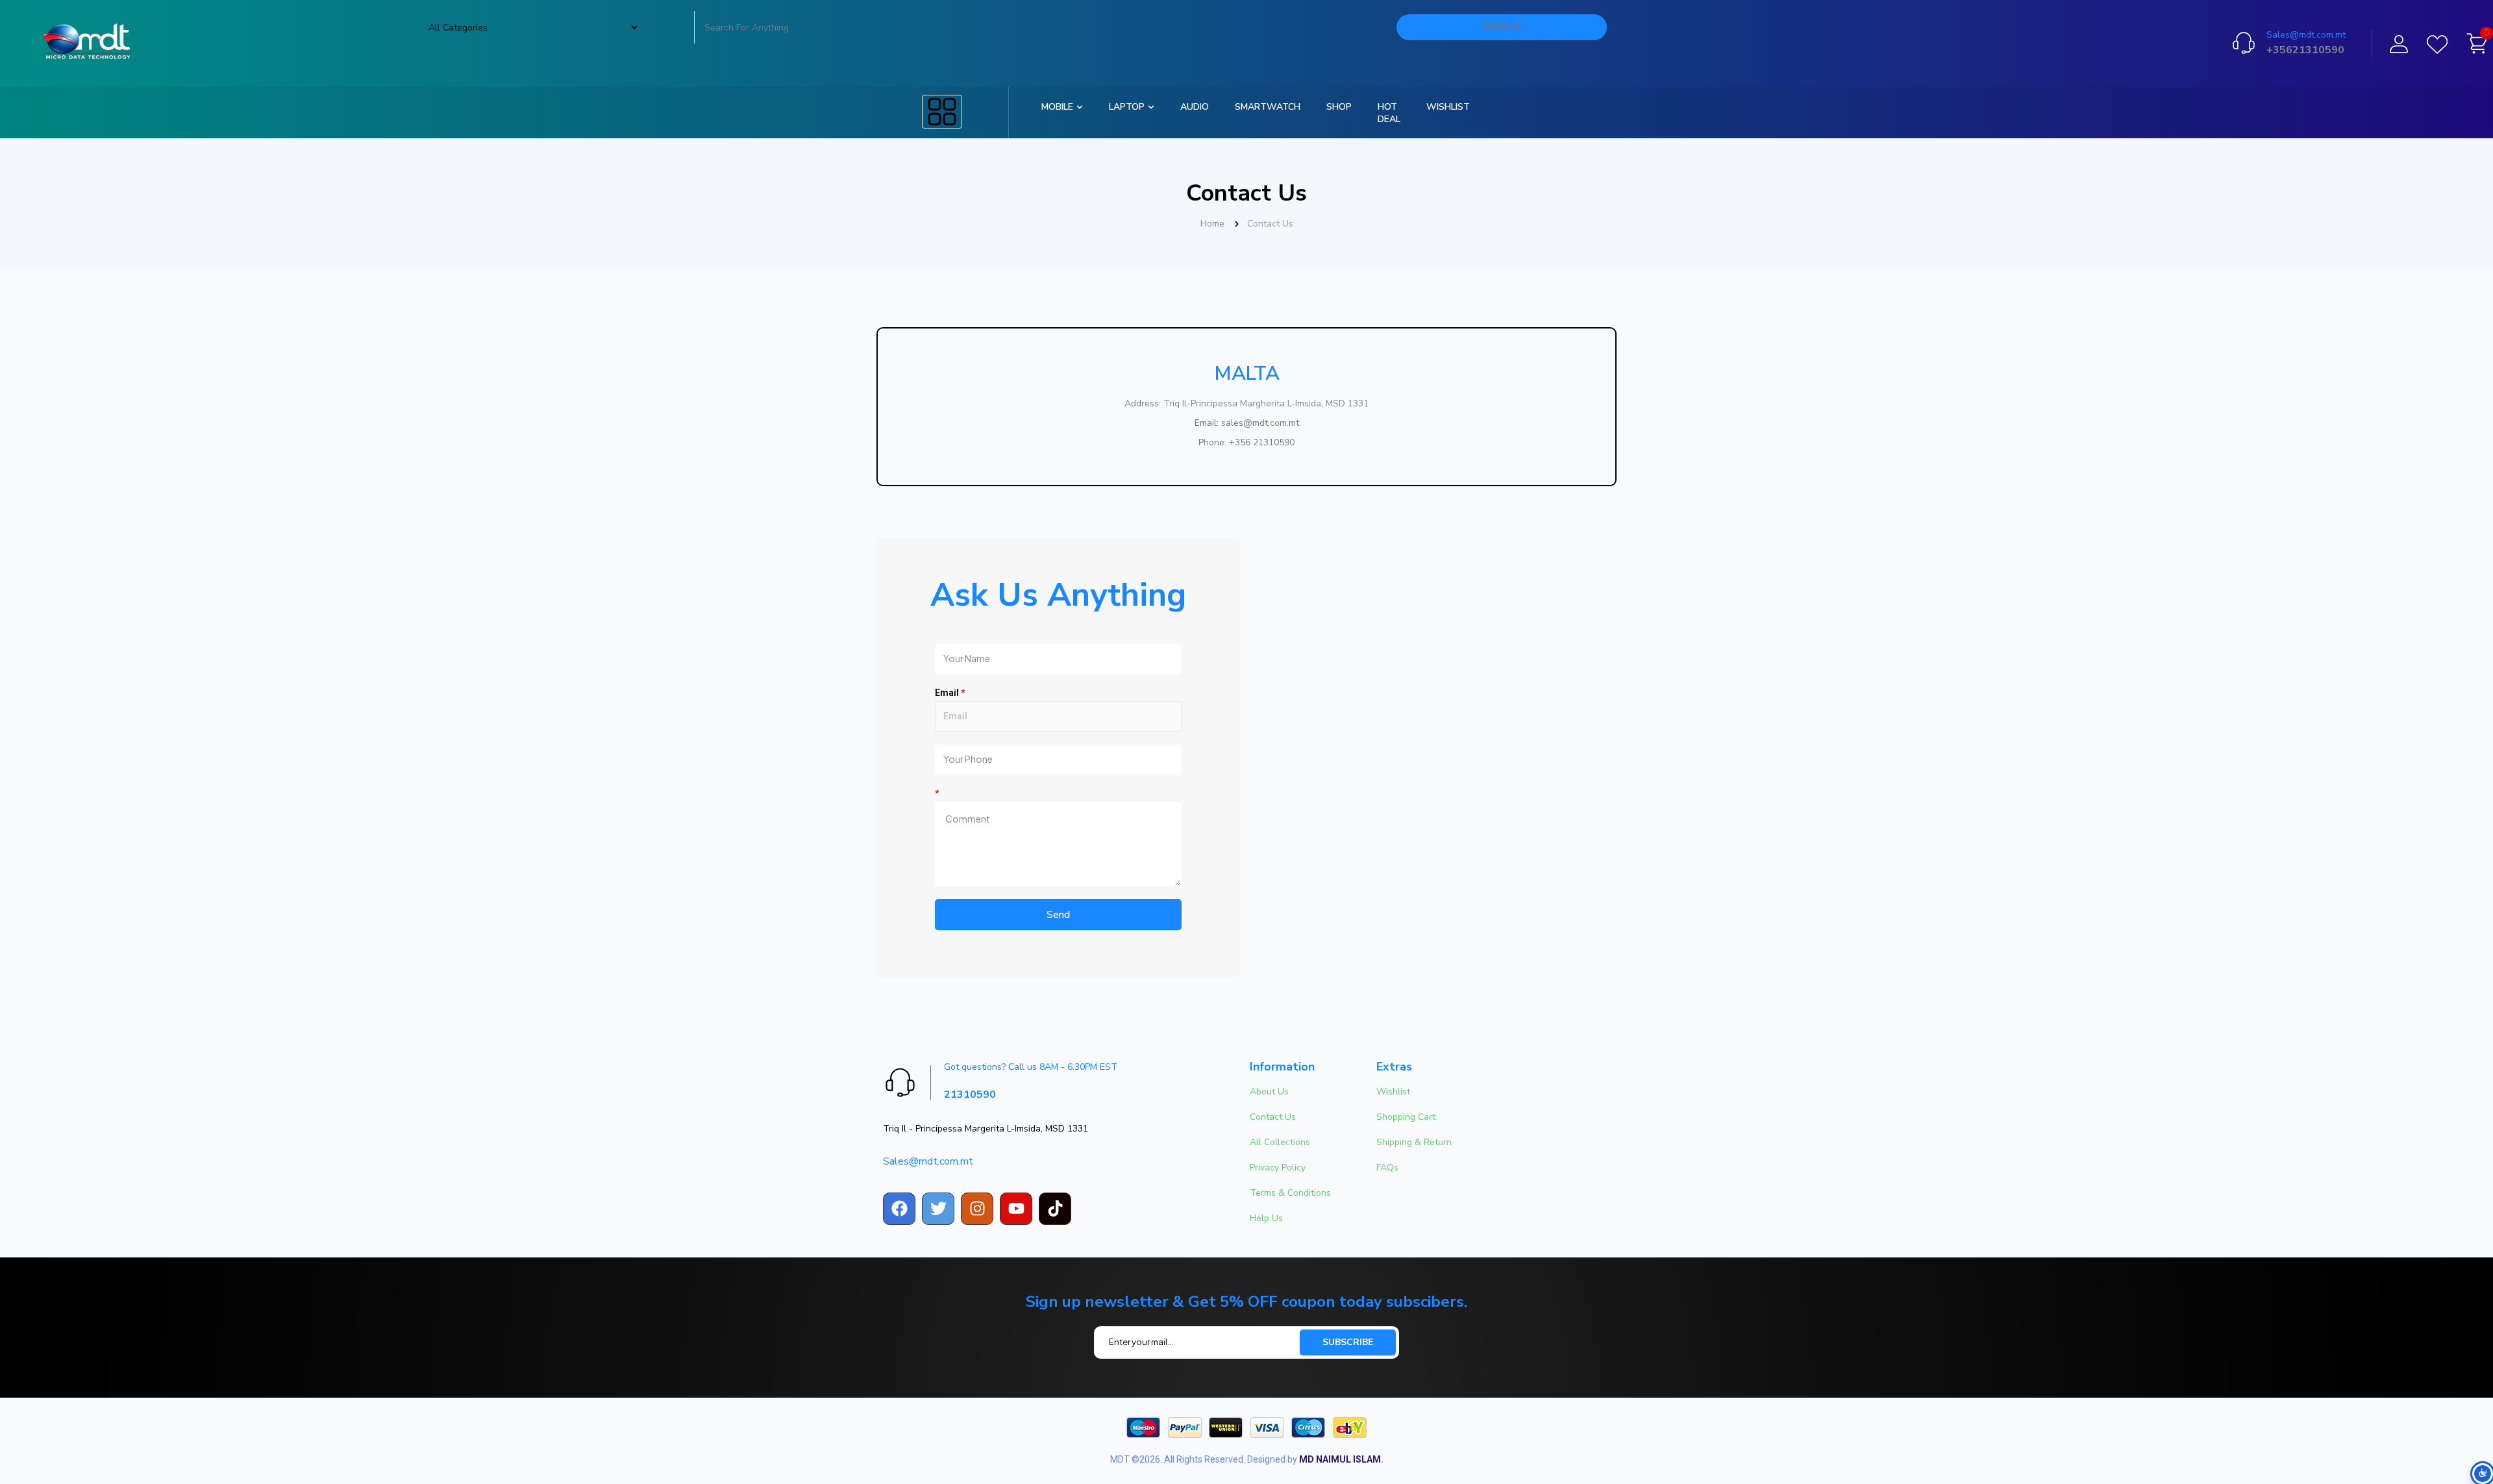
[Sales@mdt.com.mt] (2244, 43)
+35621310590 (2305, 50)
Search (1502, 27)
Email (950, 693)
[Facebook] (899, 1209)
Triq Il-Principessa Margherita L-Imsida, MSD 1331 (1266, 403)
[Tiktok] (1055, 1209)
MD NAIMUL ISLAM (1340, 1459)
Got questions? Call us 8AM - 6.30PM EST (1031, 1067)
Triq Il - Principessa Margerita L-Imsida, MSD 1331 (986, 1129)
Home (1212, 224)
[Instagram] (977, 1209)
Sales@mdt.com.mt (2306, 35)
